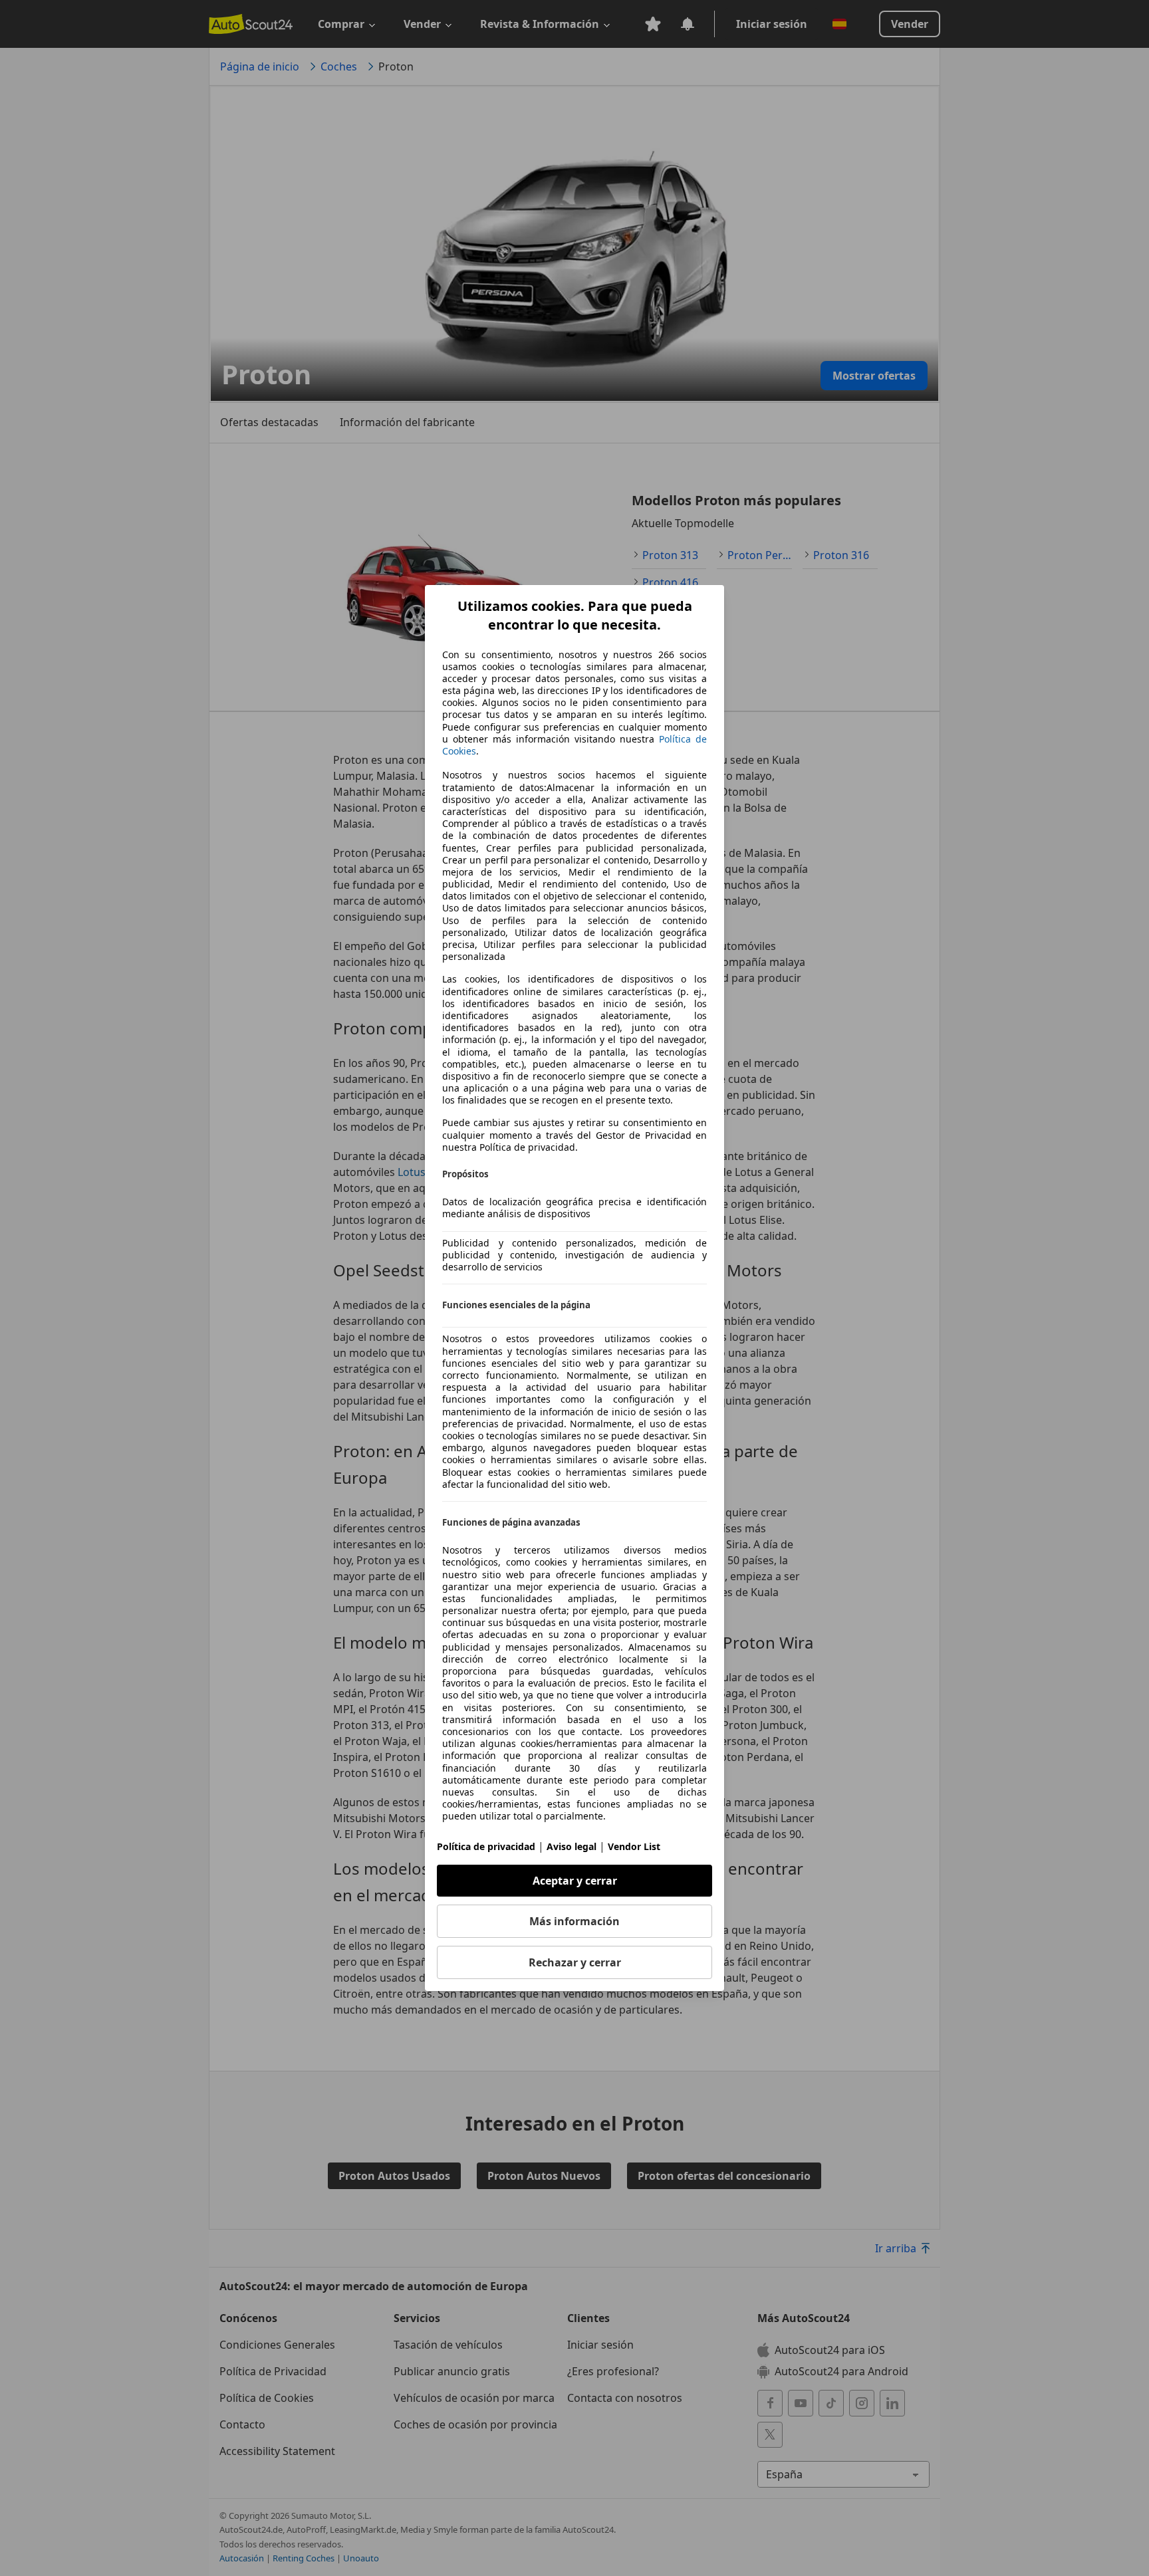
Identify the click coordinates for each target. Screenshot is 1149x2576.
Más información (574, 1921)
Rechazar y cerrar (575, 1962)
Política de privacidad (486, 1846)
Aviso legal (572, 1846)
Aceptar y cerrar (575, 1881)
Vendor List (634, 1846)
